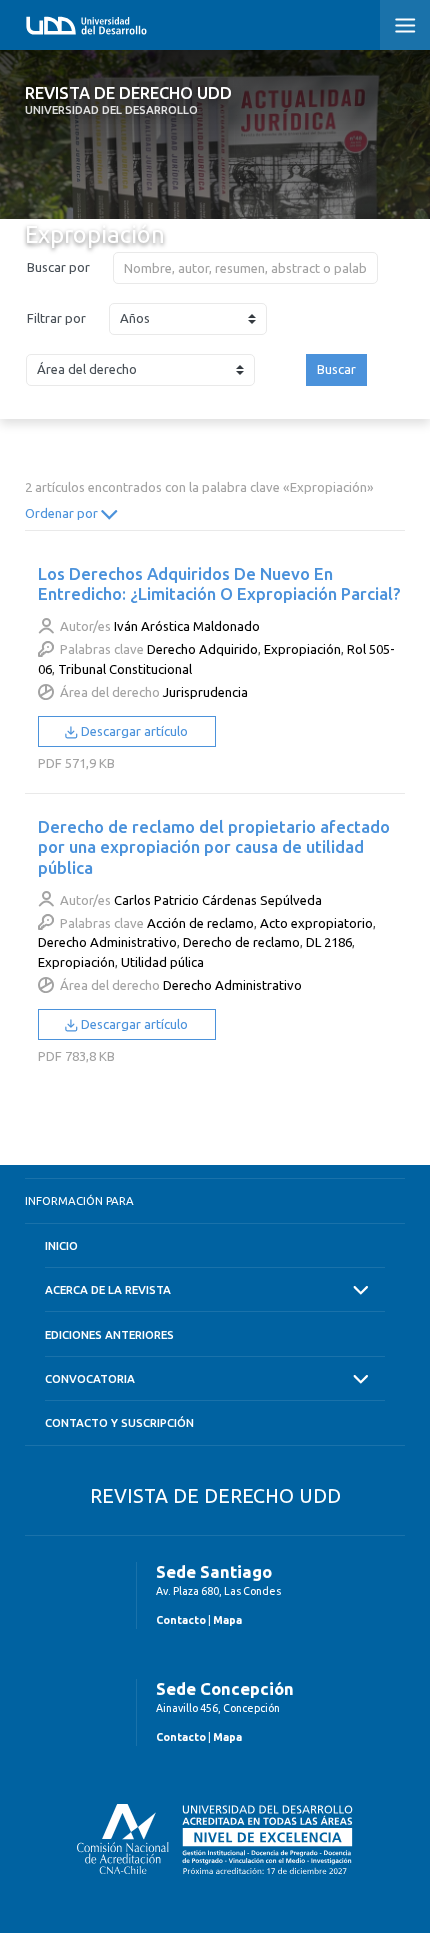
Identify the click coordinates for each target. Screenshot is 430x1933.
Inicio (61, 1245)
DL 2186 (329, 942)
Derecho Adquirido (202, 649)
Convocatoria (90, 1378)
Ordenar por (63, 513)
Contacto (181, 1620)
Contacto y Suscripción (119, 1422)
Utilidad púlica (162, 962)
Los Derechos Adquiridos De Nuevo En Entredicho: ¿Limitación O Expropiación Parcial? (219, 583)
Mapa (227, 1620)
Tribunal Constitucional (125, 669)
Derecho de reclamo (241, 942)
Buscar (336, 369)
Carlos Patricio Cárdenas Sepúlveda (218, 900)
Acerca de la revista (108, 1289)
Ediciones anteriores (109, 1334)
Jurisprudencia (205, 692)
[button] (405, 25)
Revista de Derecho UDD (128, 100)
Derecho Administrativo (107, 942)
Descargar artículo (133, 731)
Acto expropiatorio (316, 923)
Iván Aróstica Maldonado (187, 626)
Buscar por (58, 267)
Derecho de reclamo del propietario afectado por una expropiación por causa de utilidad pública (214, 846)
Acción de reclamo (200, 923)
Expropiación (302, 649)
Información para (79, 1200)
